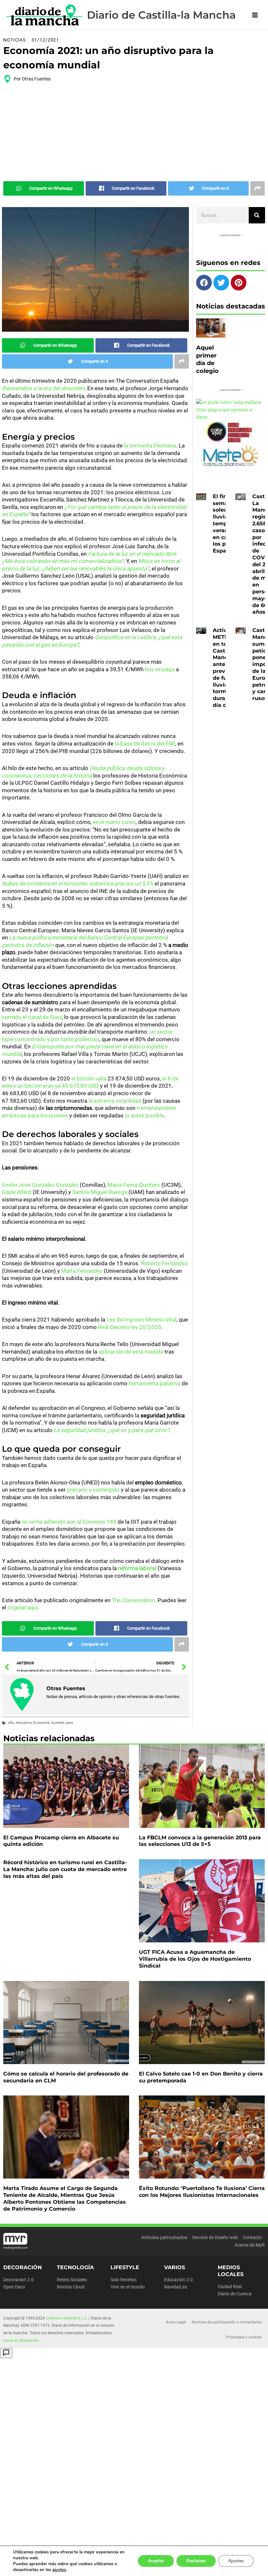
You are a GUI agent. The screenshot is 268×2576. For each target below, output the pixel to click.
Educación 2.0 (178, 2280)
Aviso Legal (176, 2322)
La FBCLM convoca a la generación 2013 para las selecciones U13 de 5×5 (200, 1841)
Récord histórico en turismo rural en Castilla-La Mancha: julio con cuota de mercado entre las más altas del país (65, 1869)
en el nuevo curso (114, 822)
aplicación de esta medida (131, 1352)
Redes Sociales (72, 2280)
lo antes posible (144, 1115)
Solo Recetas (124, 2280)
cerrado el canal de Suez (32, 1017)
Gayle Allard (17, 1192)
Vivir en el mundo (128, 2287)
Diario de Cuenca (235, 2294)
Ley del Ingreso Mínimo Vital (142, 1320)
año (11, 1723)
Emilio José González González (40, 1185)
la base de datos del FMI (145, 744)
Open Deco (14, 2287)
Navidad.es (176, 2287)
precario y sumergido (93, 1490)
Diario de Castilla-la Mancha (161, 15)
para (69, 1723)
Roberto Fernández (164, 1263)
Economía (41, 1723)
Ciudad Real (230, 2287)
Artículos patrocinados (164, 2237)
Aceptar (156, 2561)
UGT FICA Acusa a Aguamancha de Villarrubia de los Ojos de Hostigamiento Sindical (195, 1959)
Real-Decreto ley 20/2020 (130, 1327)
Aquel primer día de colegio (207, 359)
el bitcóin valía (89, 1078)
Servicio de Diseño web (215, 2237)
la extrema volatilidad (115, 1101)
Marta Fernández (82, 1271)
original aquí (23, 1607)
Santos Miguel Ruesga (100, 1192)
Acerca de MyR (250, 2245)
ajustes (59, 2570)
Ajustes (236, 2561)
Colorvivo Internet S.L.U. (67, 2318)
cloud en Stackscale (21, 2340)
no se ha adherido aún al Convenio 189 (69, 1522)
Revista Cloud (71, 2287)
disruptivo (24, 1723)
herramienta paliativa (155, 1383)
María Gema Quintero (134, 1185)
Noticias (15, 40)
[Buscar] (257, 215)
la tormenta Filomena (150, 446)
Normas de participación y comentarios (227, 2322)
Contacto (252, 2237)
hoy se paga (160, 669)
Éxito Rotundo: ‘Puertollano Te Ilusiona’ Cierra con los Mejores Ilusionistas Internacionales (202, 2192)
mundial (58, 1723)
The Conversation (133, 1600)
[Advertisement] (134, 132)
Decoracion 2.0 (18, 2280)
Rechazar (196, 2561)
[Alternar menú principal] (255, 15)
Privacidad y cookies (244, 2337)
